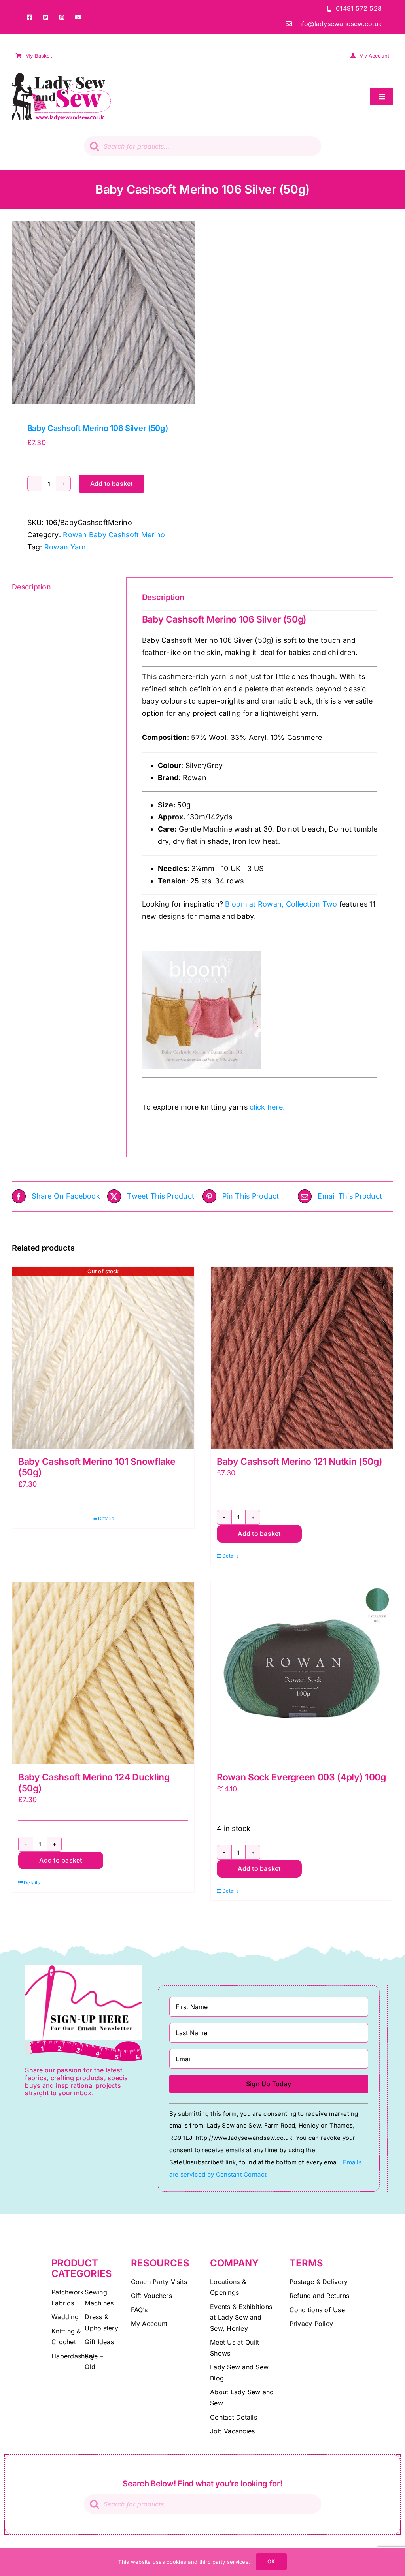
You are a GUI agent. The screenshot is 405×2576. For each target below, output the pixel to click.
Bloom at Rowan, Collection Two (281, 904)
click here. (267, 1107)
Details (106, 1518)
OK (271, 2561)
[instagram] (62, 17)
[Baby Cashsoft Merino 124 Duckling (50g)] (103, 1673)
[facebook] (29, 17)
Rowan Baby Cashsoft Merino (114, 535)
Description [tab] (31, 587)
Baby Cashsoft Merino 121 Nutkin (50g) (299, 1462)
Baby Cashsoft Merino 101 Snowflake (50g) (97, 1467)
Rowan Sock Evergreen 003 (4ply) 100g (301, 1777)
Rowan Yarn (65, 547)
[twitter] (46, 17)
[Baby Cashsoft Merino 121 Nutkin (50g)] (302, 1358)
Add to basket (112, 484)
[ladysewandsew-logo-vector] (61, 76)
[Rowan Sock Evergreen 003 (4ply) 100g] (302, 1673)
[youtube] (78, 17)
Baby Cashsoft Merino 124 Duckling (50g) (94, 1783)
